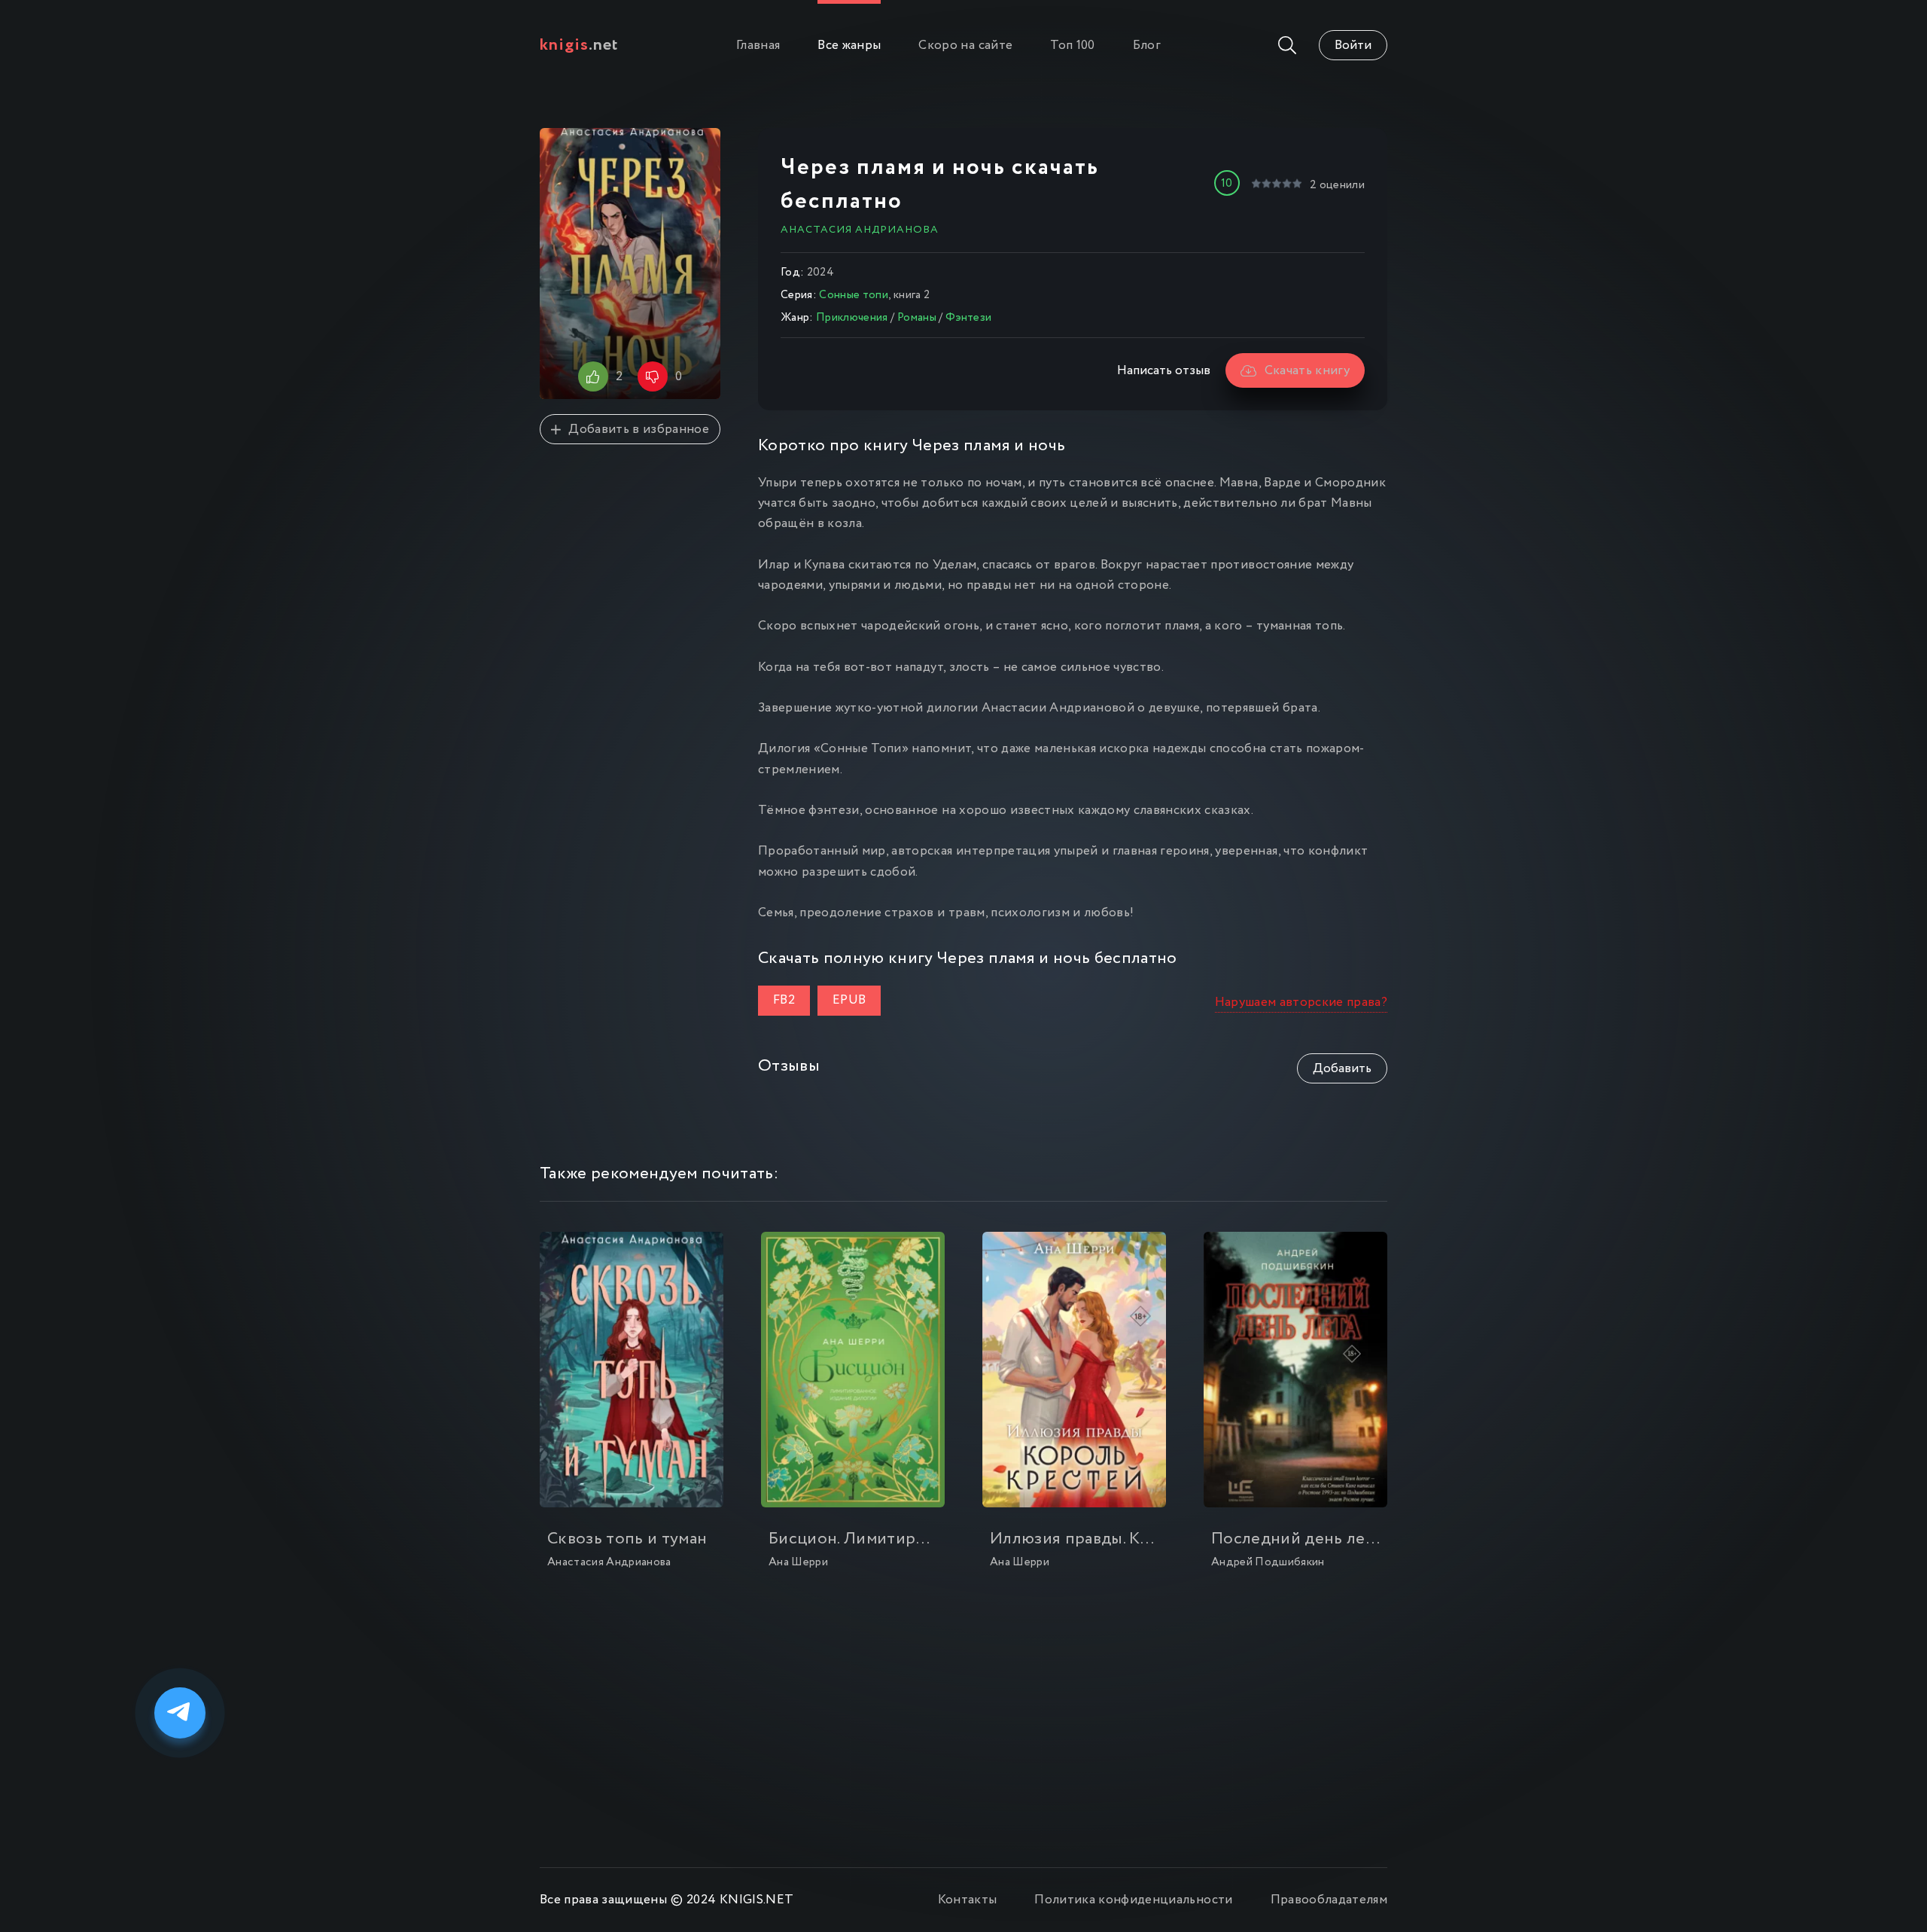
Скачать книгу (1307, 371)
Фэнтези (968, 318)
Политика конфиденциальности (1133, 1900)
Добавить (1342, 1069)
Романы (917, 318)
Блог (1147, 46)
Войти (1353, 46)
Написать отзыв (1164, 371)
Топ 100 (1072, 46)
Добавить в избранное (639, 430)
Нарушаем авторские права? (1301, 1003)
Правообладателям (1329, 1900)
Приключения (852, 318)
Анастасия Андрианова (860, 230)
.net (579, 45)
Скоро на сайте (965, 46)
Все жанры (849, 46)
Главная (758, 46)
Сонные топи (854, 295)
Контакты (968, 1900)
